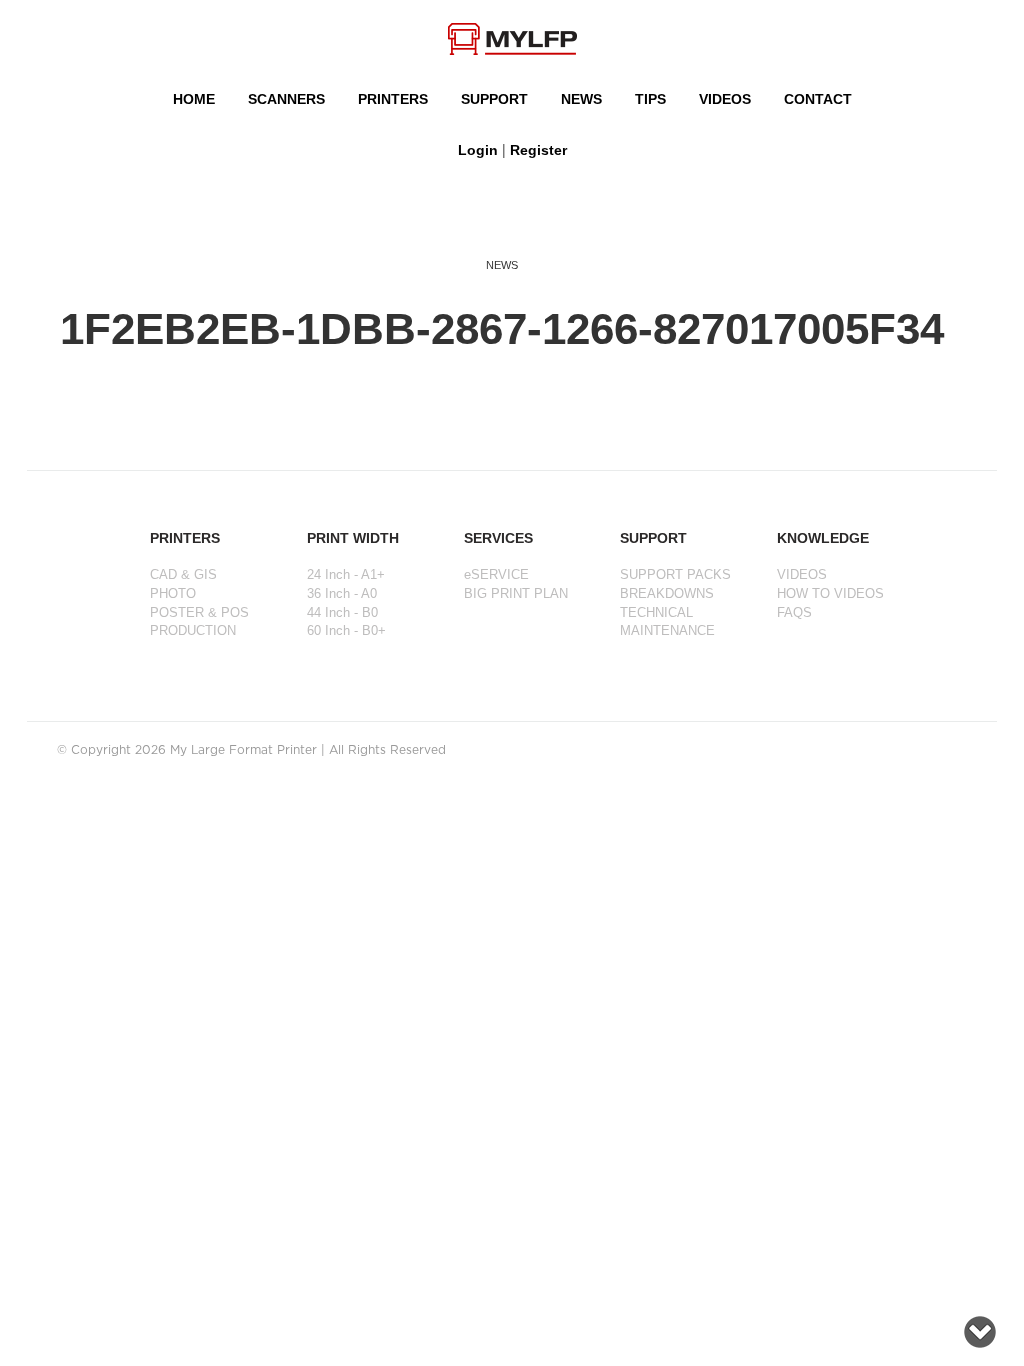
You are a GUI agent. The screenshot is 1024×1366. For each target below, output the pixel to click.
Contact (818, 99)
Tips (650, 99)
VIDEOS (725, 99)
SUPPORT (494, 99)
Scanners (286, 99)
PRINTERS (393, 99)
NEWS (581, 99)
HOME (194, 99)
